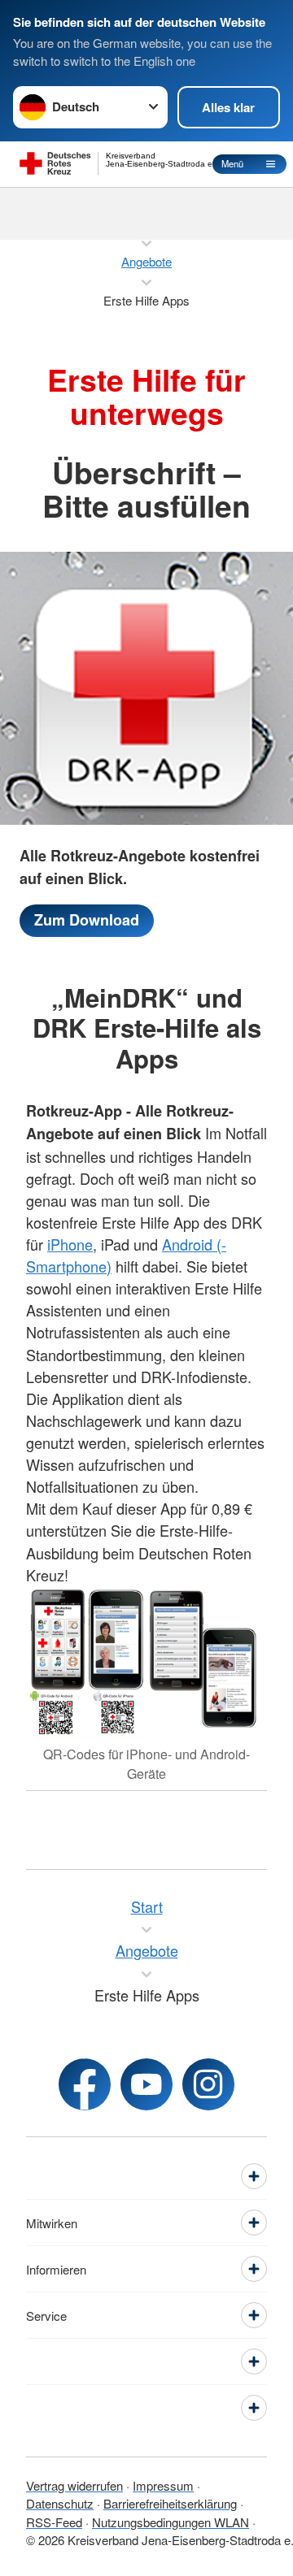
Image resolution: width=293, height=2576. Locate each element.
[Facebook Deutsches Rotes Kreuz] (85, 2084)
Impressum (163, 2485)
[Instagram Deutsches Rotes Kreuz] (208, 2084)
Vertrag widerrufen (74, 2485)
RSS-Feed (54, 2522)
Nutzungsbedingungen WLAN (171, 2522)
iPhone (70, 1244)
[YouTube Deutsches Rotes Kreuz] (146, 2084)
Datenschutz (60, 2503)
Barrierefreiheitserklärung (170, 2503)
